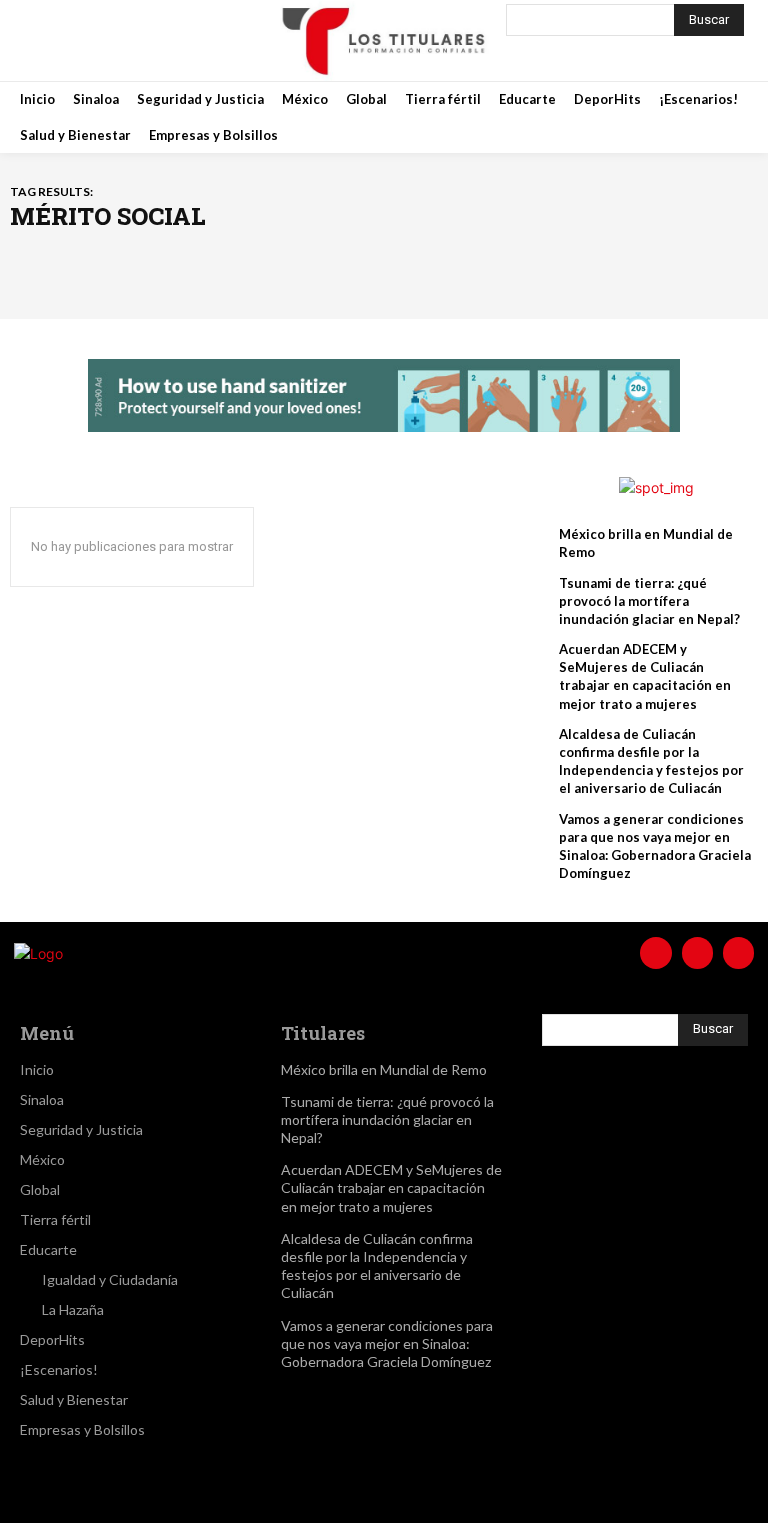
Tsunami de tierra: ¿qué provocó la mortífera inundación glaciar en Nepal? (649, 601)
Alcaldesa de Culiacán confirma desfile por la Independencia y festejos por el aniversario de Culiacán (651, 761)
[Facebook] (44, 40)
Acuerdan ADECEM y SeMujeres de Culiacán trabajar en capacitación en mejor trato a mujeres (645, 676)
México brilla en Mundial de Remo (384, 1069)
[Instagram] (94, 40)
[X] (144, 40)
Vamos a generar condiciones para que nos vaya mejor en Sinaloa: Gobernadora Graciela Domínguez (387, 1343)
